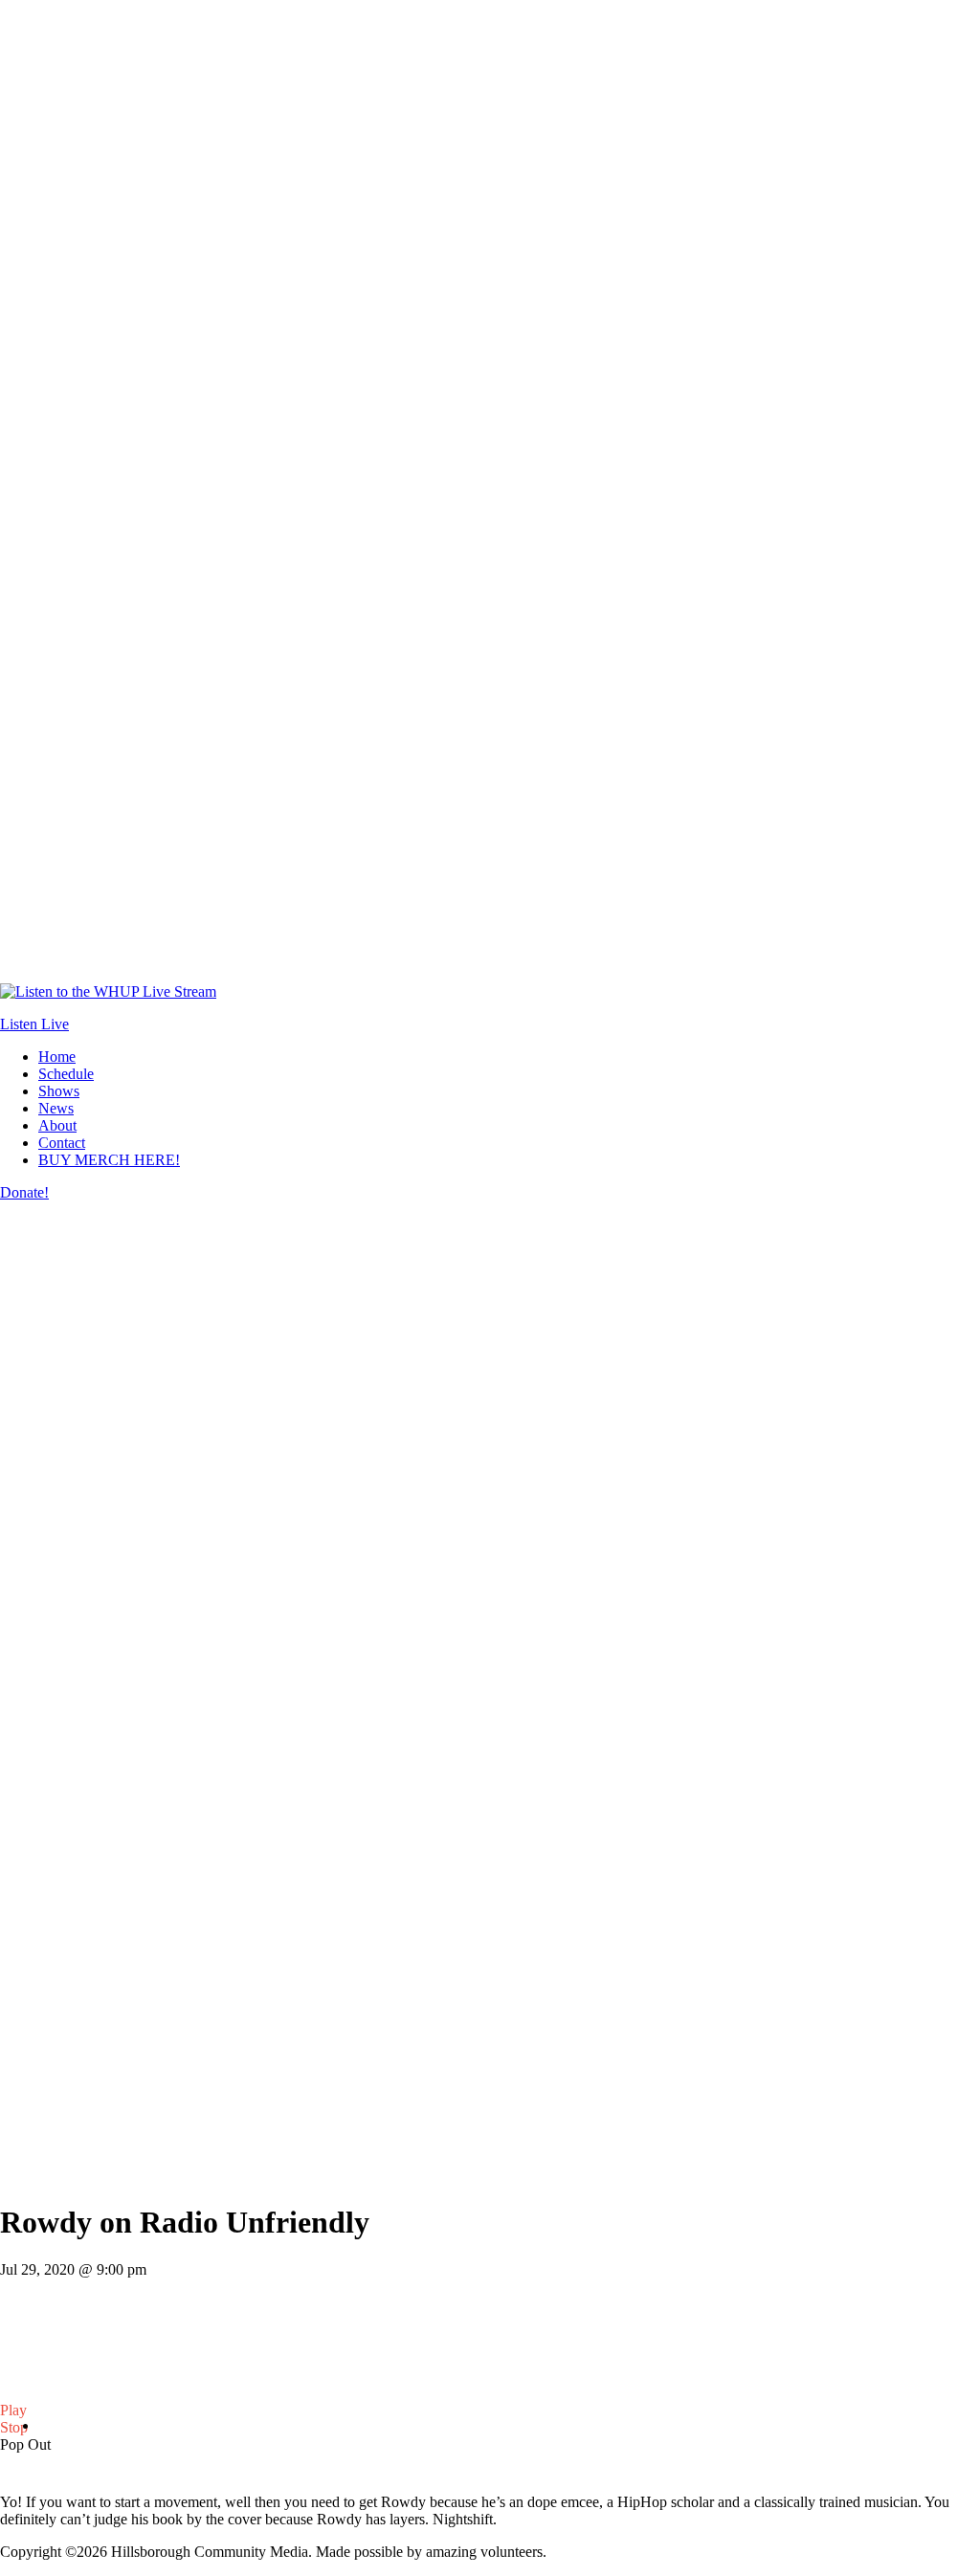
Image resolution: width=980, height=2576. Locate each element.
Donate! (24, 1192)
